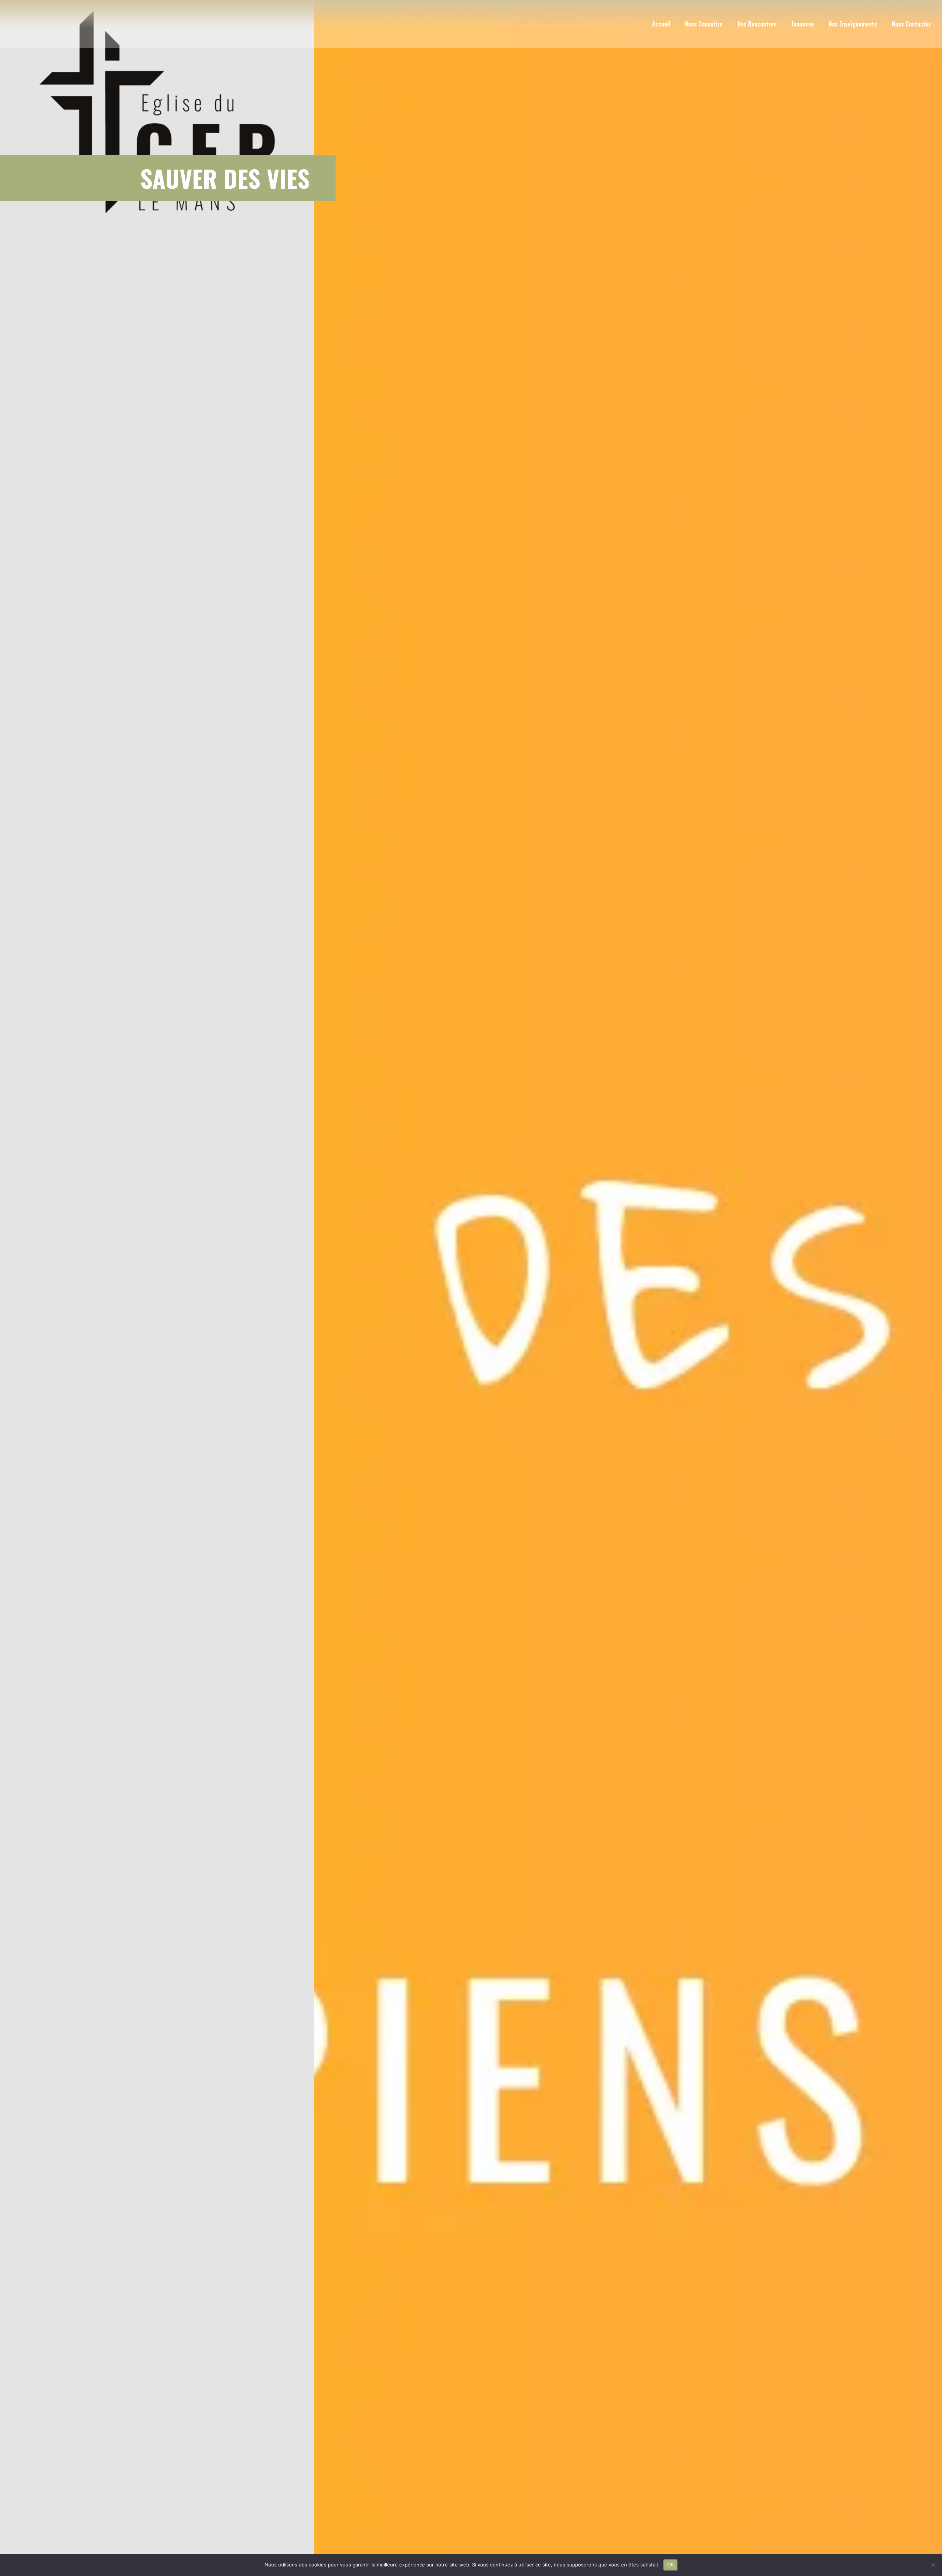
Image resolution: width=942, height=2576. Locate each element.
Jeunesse (803, 24)
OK (671, 2565)
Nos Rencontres (757, 24)
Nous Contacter (911, 24)
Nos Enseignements (853, 24)
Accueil (661, 24)
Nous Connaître (704, 24)
